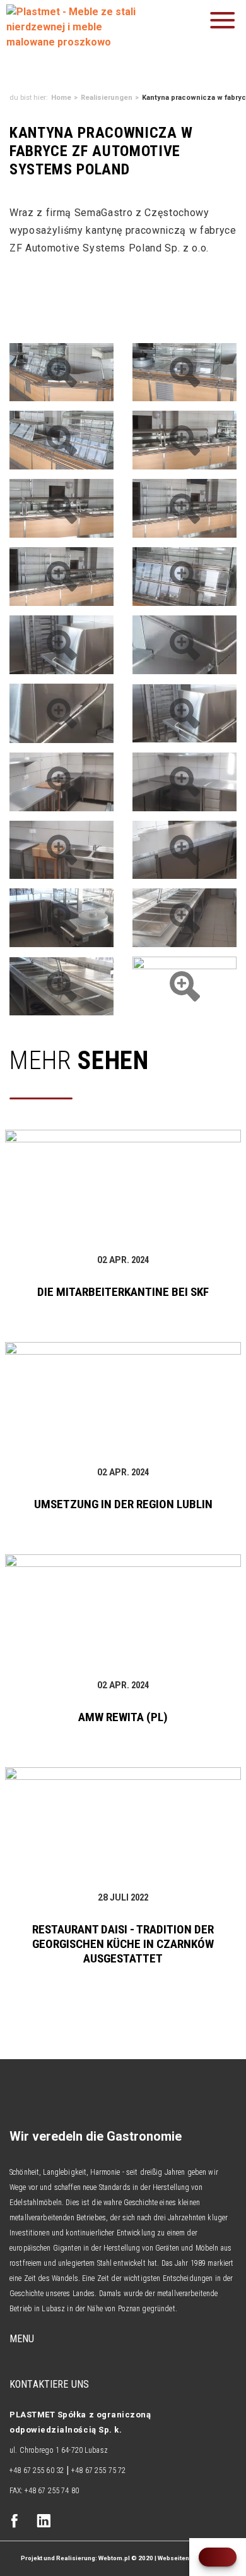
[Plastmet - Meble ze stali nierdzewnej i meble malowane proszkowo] (76, 27)
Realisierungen (107, 98)
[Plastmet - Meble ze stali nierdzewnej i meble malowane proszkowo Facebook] (15, 2522)
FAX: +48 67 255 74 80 (44, 2491)
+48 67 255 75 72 (98, 2470)
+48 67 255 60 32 (37, 2470)
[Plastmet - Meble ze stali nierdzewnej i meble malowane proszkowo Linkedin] (44, 2522)
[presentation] (218, 2557)
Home (61, 98)
